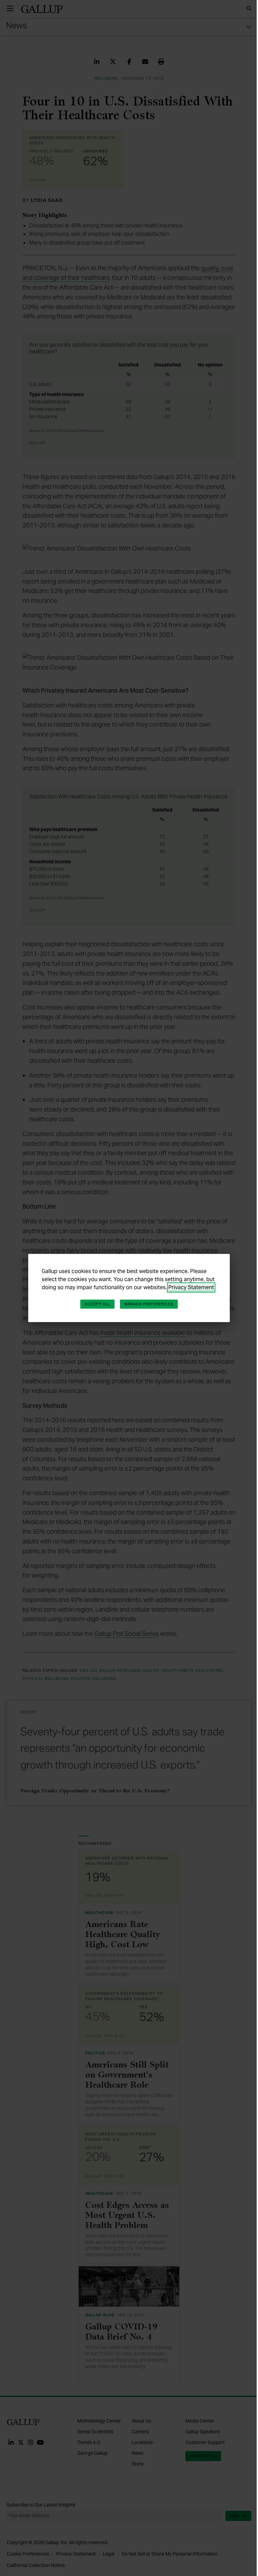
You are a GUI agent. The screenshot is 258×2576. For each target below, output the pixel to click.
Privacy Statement (191, 1287)
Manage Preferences (149, 1304)
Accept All (97, 1304)
